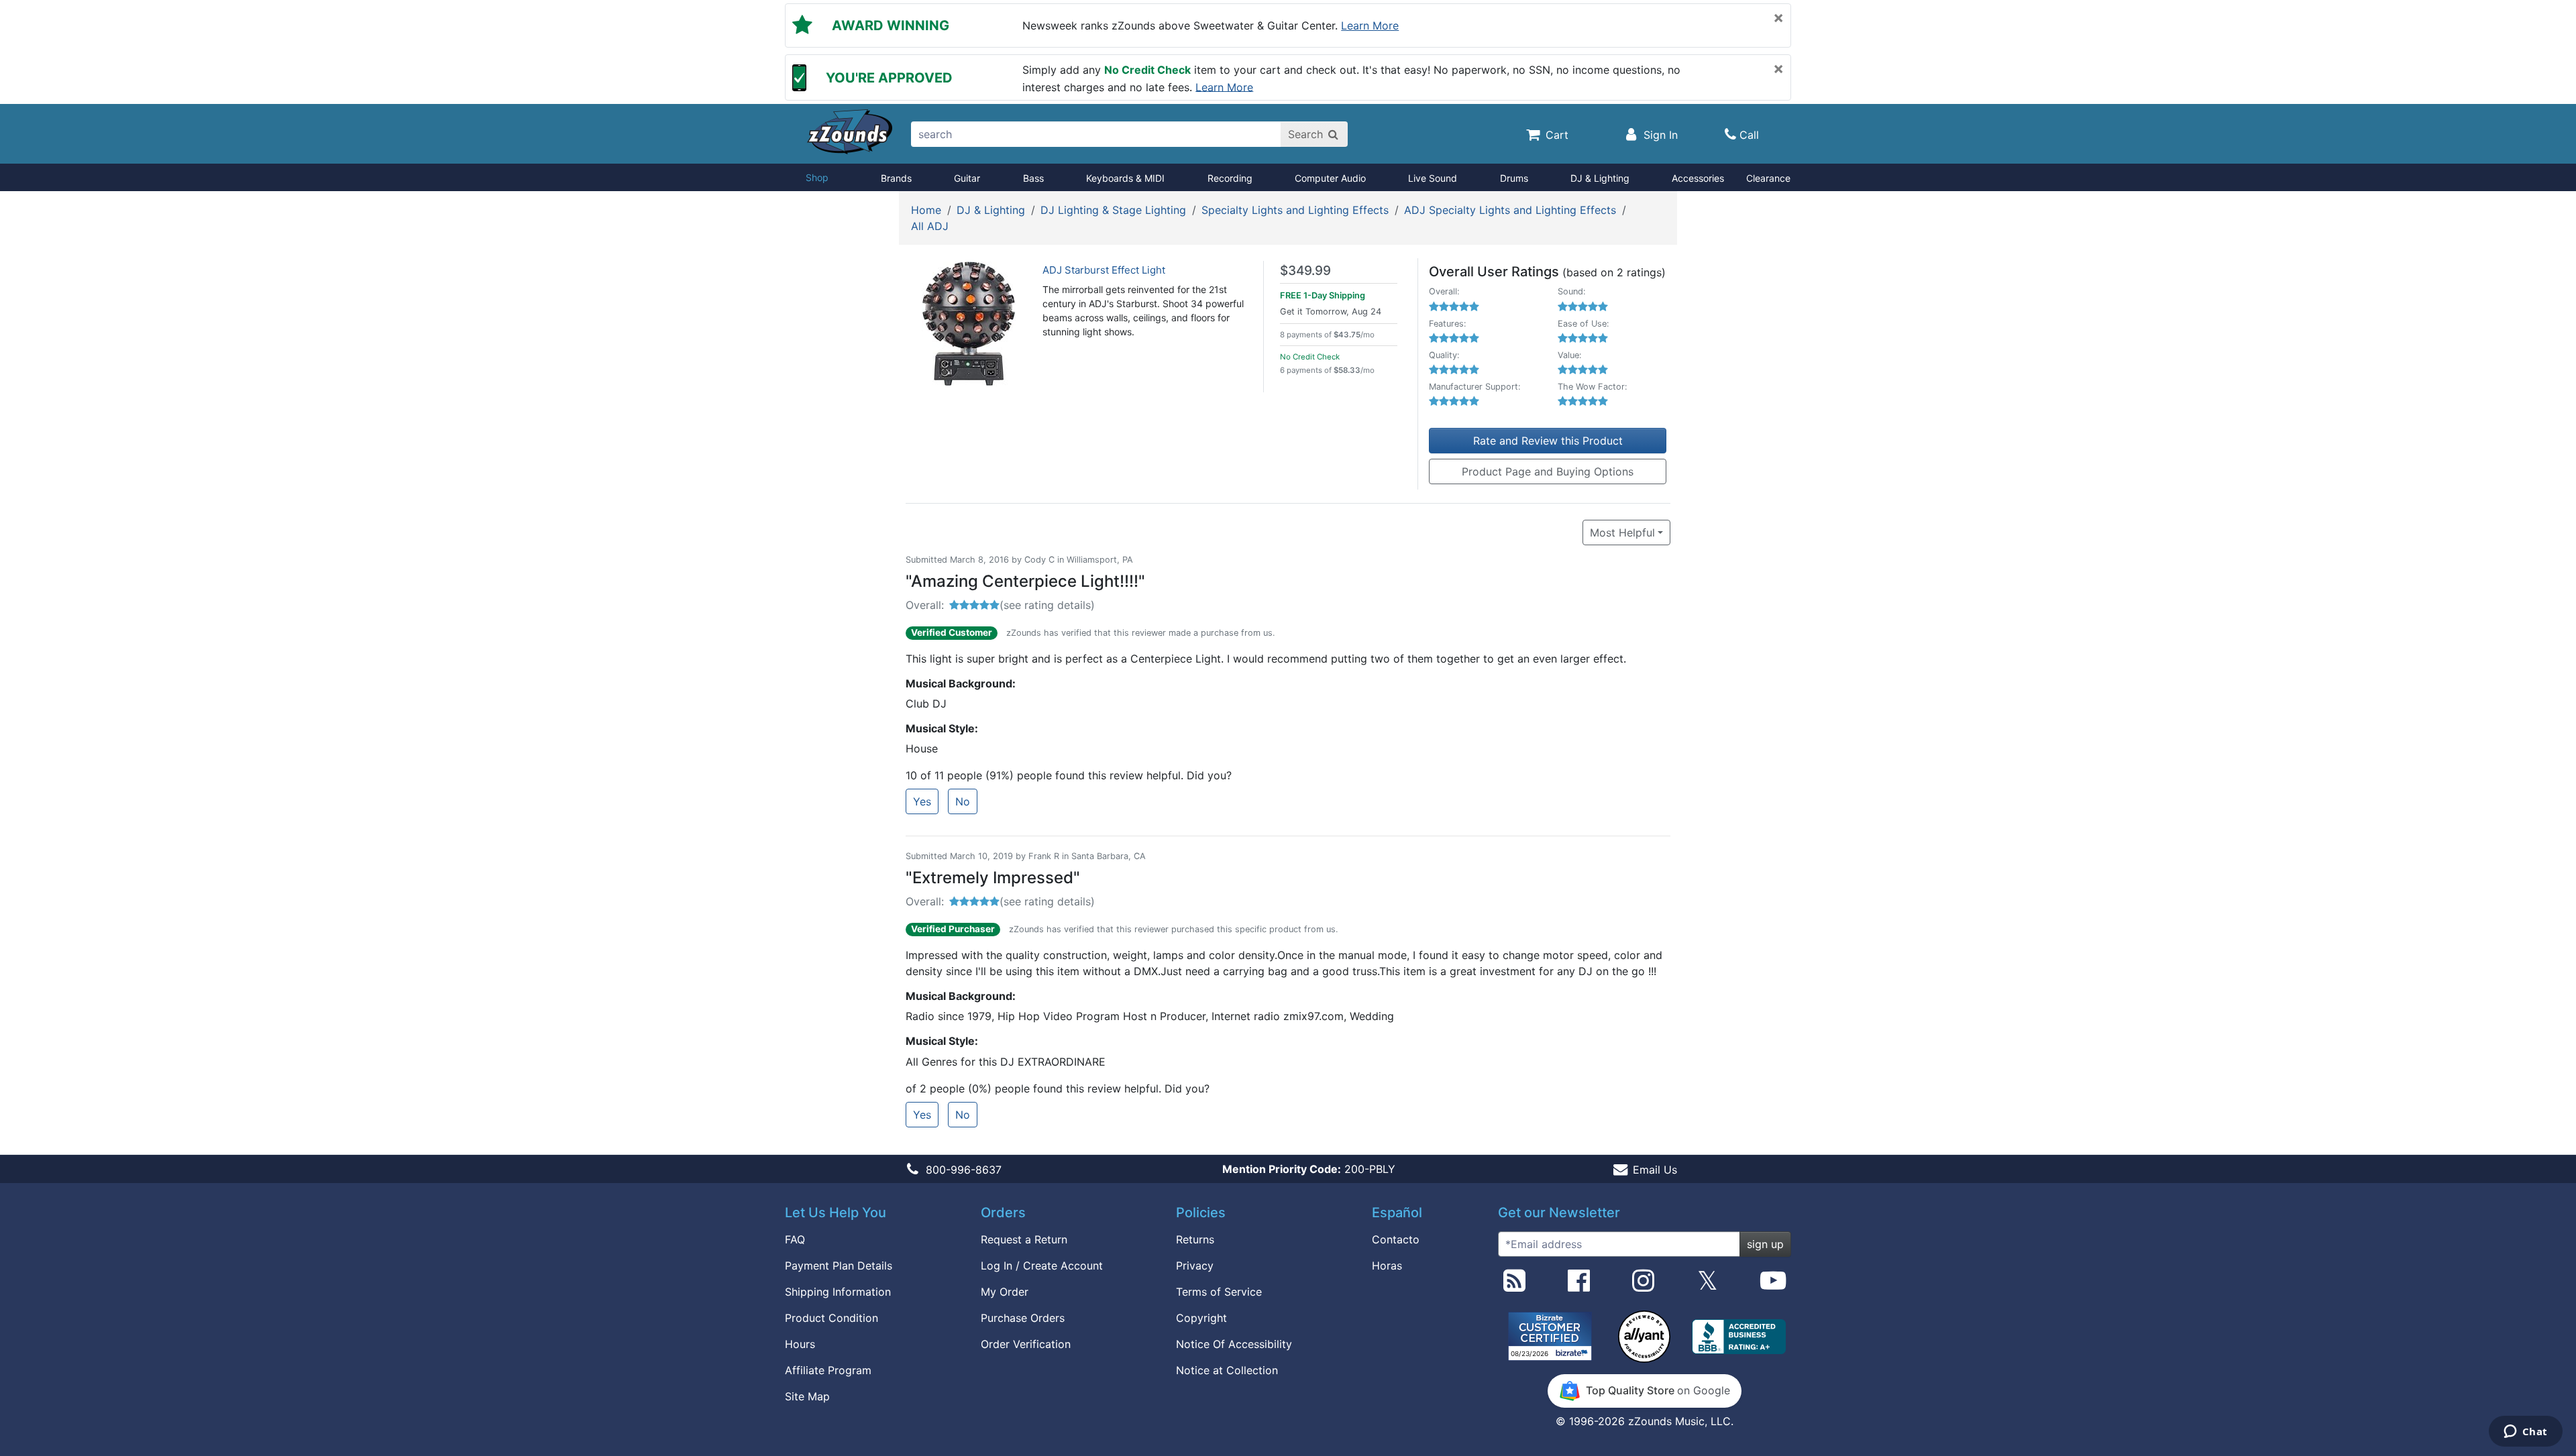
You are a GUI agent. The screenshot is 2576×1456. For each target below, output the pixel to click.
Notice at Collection (1227, 1370)
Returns (1195, 1239)
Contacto (1396, 1239)
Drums (1514, 178)
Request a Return (1024, 1239)
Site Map (807, 1396)
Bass (1033, 178)
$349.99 (1305, 271)
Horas (1387, 1266)
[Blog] (1514, 1286)
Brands (896, 178)
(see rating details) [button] (1047, 605)
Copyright (1201, 1318)
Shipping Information (838, 1292)
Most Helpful (1622, 533)
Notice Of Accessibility (1234, 1344)
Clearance (1768, 178)
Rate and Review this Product (1548, 441)
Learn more (1370, 25)
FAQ (795, 1239)
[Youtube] (1773, 1286)
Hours (800, 1344)
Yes (922, 801)
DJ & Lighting (1600, 178)
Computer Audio (1330, 178)
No (963, 801)
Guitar (967, 178)
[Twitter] (1708, 1286)
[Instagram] (1643, 1286)
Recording (1230, 178)
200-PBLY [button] (1309, 1169)
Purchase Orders (1023, 1318)
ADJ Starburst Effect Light (1104, 270)
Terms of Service (1219, 1292)
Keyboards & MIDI (1125, 178)
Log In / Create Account (1042, 1266)
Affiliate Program (828, 1370)
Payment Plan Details (839, 1266)
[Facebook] (1579, 1286)
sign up (1765, 1244)
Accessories (1698, 178)
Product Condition (831, 1318)
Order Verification (1026, 1344)
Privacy (1195, 1266)
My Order (1005, 1292)
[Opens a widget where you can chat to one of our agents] (2525, 1433)
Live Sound (1433, 178)
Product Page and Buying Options (1548, 471)
